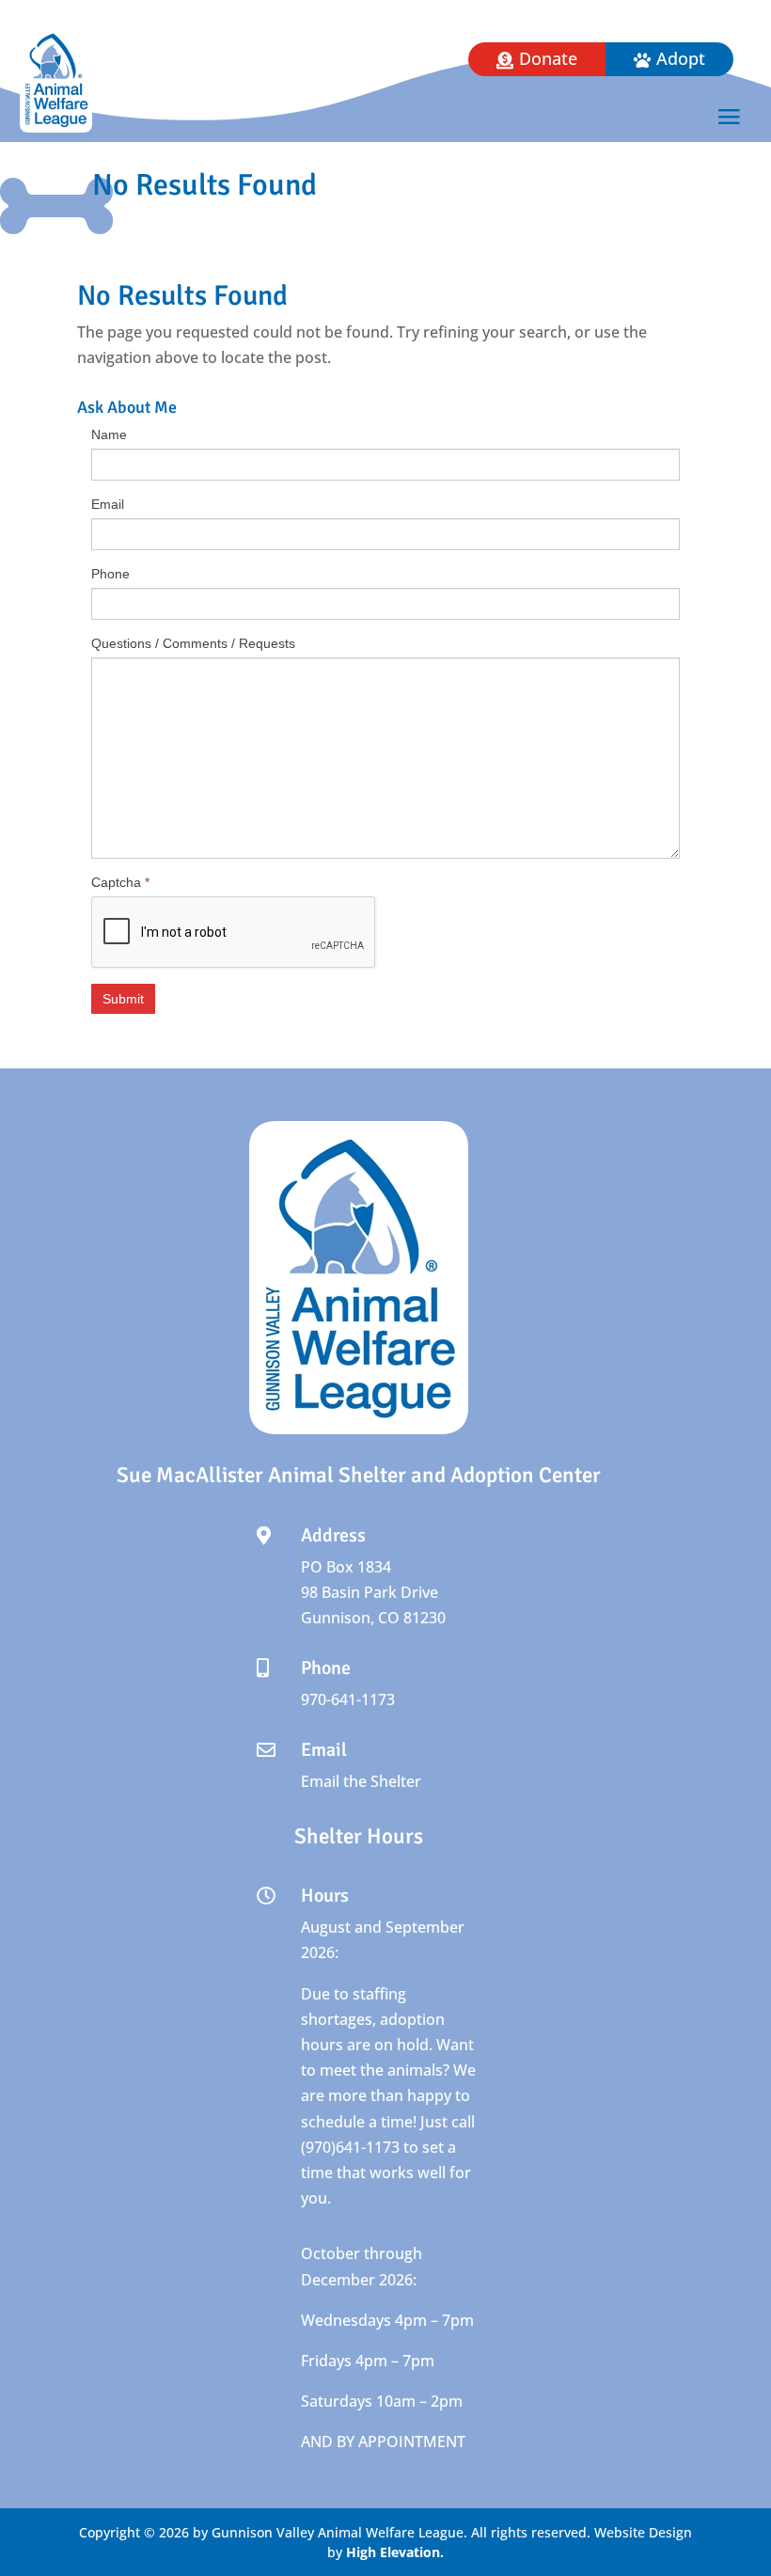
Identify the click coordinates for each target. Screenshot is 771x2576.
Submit (123, 999)
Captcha (120, 882)
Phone (110, 574)
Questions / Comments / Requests (193, 643)
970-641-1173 (348, 1699)
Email (108, 504)
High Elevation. (395, 2552)
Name (109, 435)
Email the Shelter (361, 1781)
